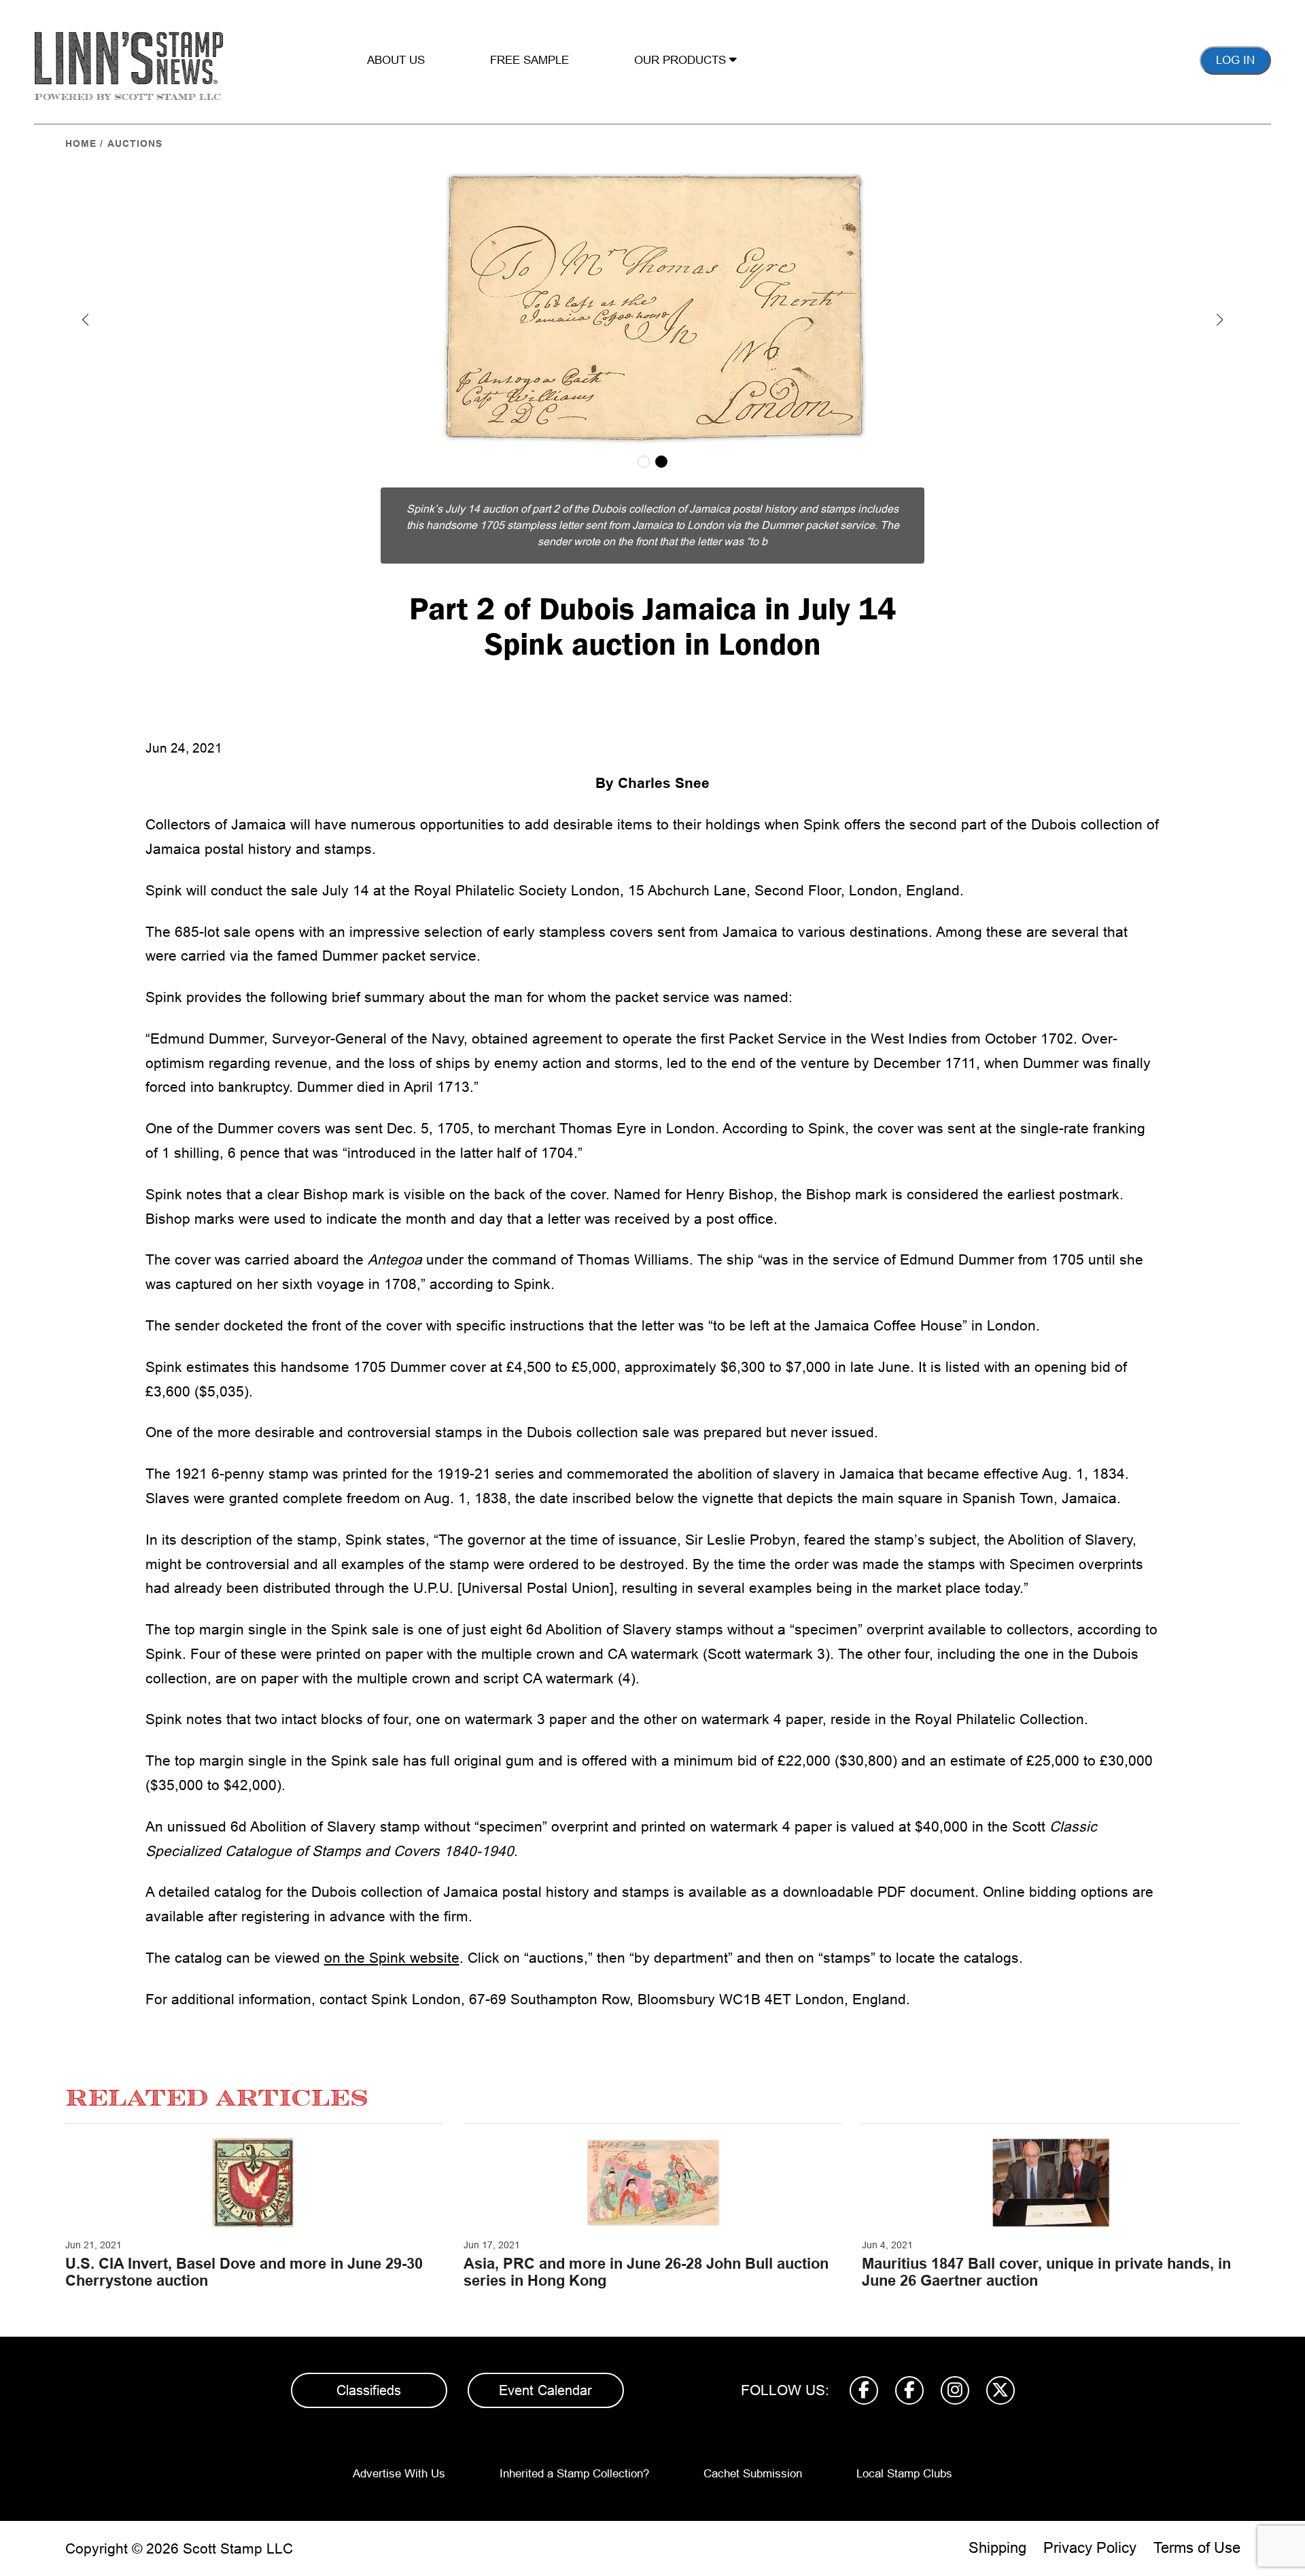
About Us (396, 60)
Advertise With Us (399, 2474)
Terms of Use (1197, 2548)
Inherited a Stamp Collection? (574, 2474)
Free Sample (529, 60)
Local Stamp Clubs (904, 2474)
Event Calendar (545, 2390)
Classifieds (369, 2390)
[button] (86, 320)
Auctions (135, 143)
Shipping (997, 2548)
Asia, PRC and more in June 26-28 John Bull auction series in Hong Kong (646, 2272)
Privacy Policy (1090, 2548)
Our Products (682, 60)
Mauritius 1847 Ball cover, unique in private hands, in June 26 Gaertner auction (1046, 2272)
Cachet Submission (753, 2474)
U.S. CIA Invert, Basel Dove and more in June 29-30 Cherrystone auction (244, 2272)
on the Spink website (392, 1958)
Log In (1235, 60)
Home (81, 143)
